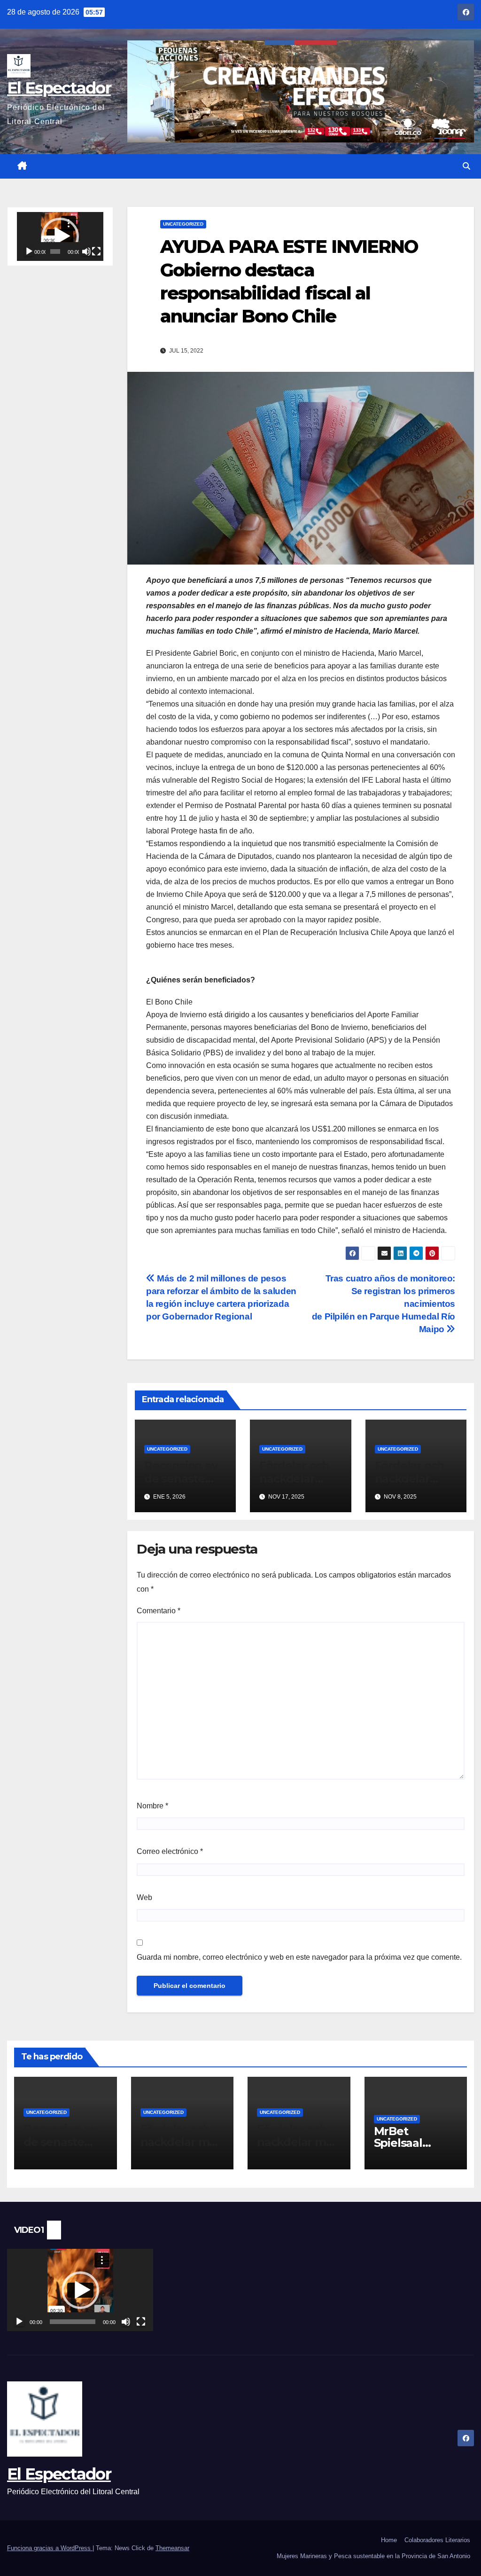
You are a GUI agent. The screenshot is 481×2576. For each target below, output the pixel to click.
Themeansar (172, 2548)
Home (389, 2540)
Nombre (152, 1806)
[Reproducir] (29, 251)
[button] (466, 166)
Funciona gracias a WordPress (50, 2548)
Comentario (159, 1611)
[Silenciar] (86, 251)
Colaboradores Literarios (437, 2540)
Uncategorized (183, 224)
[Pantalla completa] (96, 251)
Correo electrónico (170, 1851)
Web (144, 1897)
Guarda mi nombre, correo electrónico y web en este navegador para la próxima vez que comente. (299, 1957)
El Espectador (59, 88)
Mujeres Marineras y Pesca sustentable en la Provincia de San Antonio (373, 2556)
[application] (60, 236)
